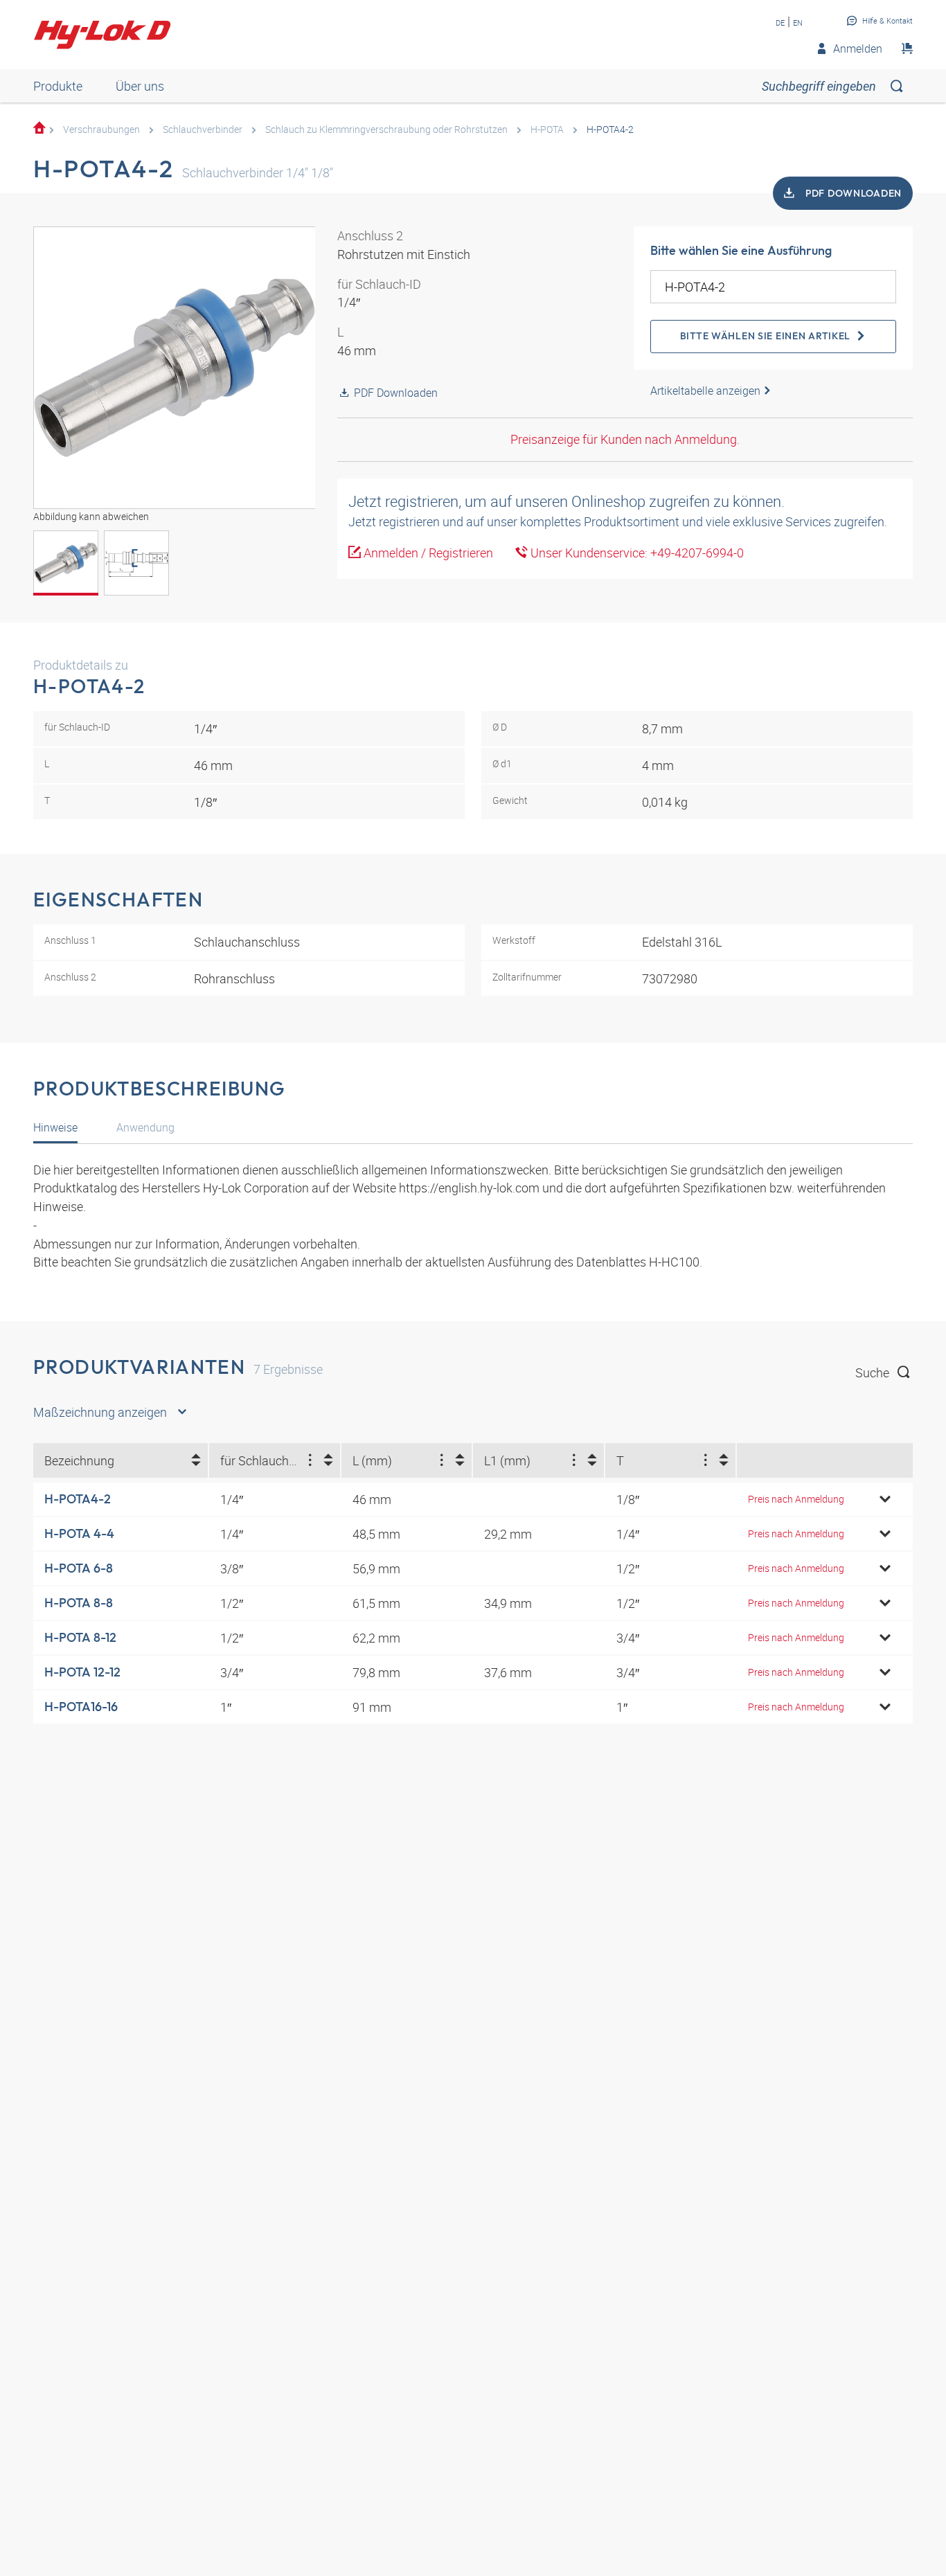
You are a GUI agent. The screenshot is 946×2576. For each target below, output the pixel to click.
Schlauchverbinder (203, 129)
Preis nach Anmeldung (796, 1499)
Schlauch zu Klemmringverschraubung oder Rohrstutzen (386, 129)
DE (780, 23)
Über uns (140, 86)
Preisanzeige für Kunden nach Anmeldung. (625, 439)
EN (798, 23)
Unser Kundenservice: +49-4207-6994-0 (636, 553)
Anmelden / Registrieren (427, 553)
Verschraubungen (101, 129)
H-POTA (547, 129)
